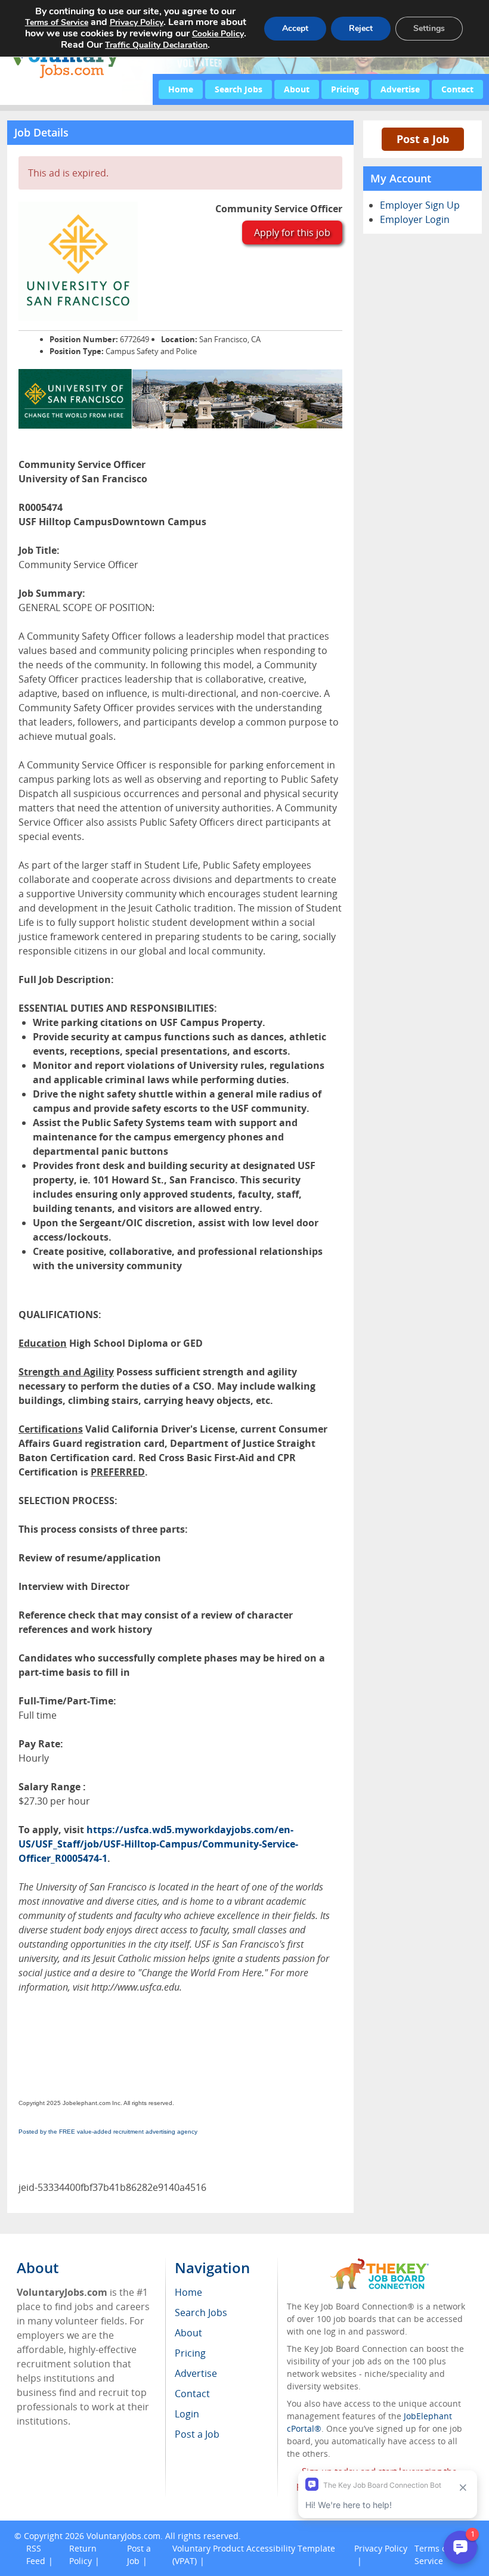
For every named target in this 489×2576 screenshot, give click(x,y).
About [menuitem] (188, 2333)
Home (181, 89)
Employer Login (415, 219)
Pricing (345, 89)
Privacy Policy (137, 22)
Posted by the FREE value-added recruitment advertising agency (108, 2132)
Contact (457, 89)
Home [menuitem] (188, 2292)
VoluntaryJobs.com (123, 2536)
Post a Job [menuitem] (197, 2434)
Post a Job (423, 139)
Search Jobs (239, 89)
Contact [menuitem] (192, 2394)
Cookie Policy (218, 34)
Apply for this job (292, 233)
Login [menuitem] (187, 2414)
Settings (429, 28)
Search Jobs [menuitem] (201, 2312)
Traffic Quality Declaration (156, 45)
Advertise (400, 89)
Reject (361, 28)
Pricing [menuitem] (190, 2353)
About (297, 89)
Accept (295, 28)
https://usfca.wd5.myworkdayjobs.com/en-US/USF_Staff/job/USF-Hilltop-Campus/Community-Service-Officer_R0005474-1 (158, 1844)
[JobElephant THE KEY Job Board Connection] (380, 2264)
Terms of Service (57, 22)
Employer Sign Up (420, 205)
